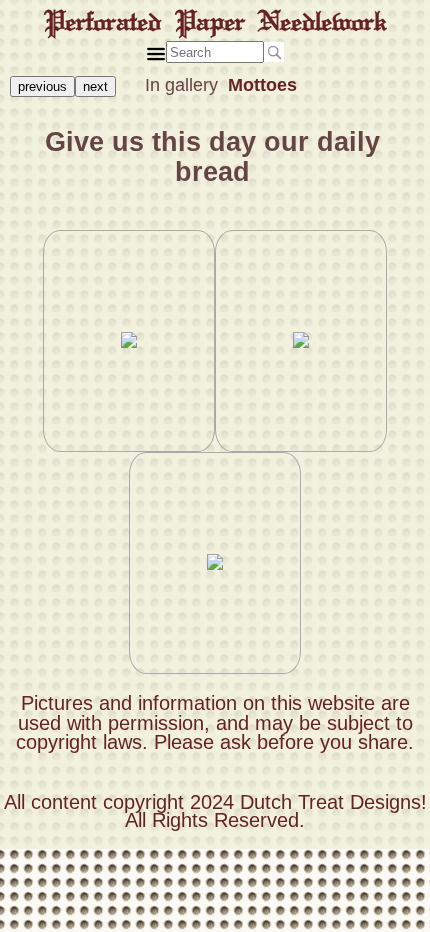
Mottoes (262, 85)
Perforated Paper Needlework (215, 21)
